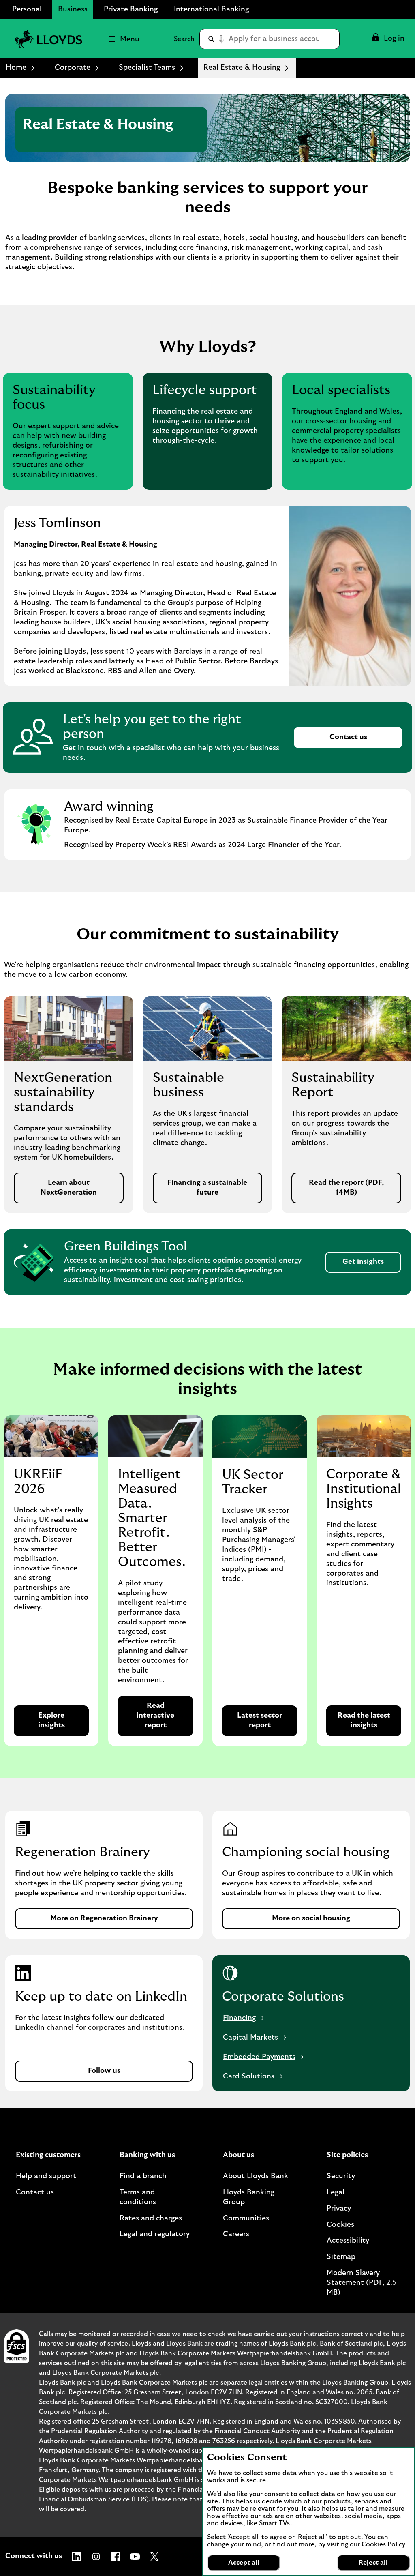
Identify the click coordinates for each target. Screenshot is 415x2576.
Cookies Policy (383, 2544)
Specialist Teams (147, 68)
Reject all (373, 2563)
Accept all (244, 2563)
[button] (388, 39)
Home (16, 68)
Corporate (73, 68)
